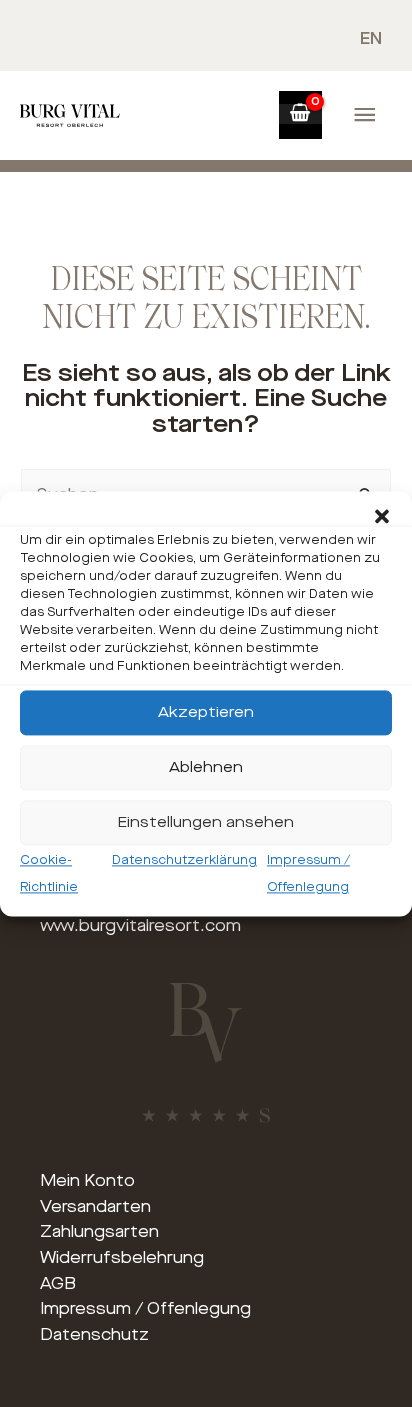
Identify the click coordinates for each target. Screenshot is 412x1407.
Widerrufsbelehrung (122, 1257)
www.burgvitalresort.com (140, 925)
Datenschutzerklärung (184, 860)
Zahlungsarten (99, 1231)
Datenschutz (94, 1334)
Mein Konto (87, 1180)
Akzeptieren (206, 712)
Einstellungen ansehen (206, 822)
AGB (58, 1283)
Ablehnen (206, 767)
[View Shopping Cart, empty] (300, 114)
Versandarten (95, 1206)
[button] (382, 516)
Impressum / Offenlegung (145, 1308)
